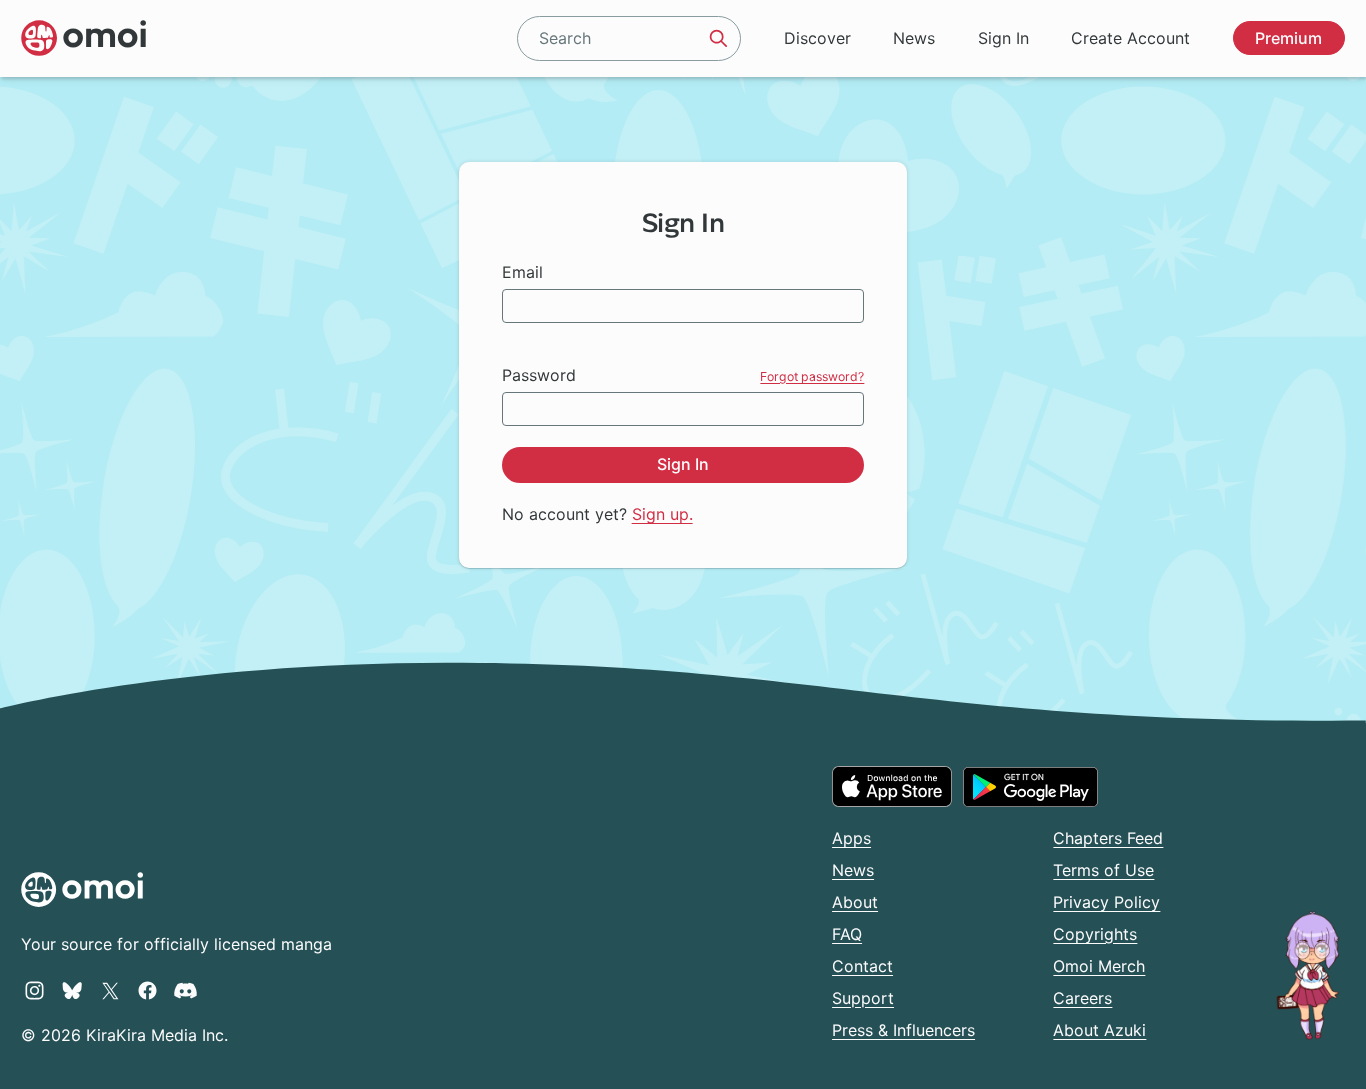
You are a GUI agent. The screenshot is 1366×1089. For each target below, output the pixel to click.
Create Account (1130, 38)
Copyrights (1095, 934)
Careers (1082, 998)
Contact (862, 966)
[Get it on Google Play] (1030, 787)
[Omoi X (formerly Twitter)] (110, 990)
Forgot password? (812, 376)
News (914, 38)
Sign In (1003, 38)
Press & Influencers (903, 1030)
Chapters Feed (1108, 838)
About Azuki (1099, 1030)
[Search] (719, 38)
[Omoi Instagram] (34, 990)
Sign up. (662, 514)
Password (539, 375)
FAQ (847, 934)
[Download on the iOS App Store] (892, 786)
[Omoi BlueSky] (72, 990)
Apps (851, 838)
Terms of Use (1103, 870)
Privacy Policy (1106, 902)
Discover (817, 38)
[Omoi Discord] (185, 990)
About (855, 902)
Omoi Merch (1099, 966)
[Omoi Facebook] (147, 990)
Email (522, 272)
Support (863, 998)
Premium (1288, 38)
